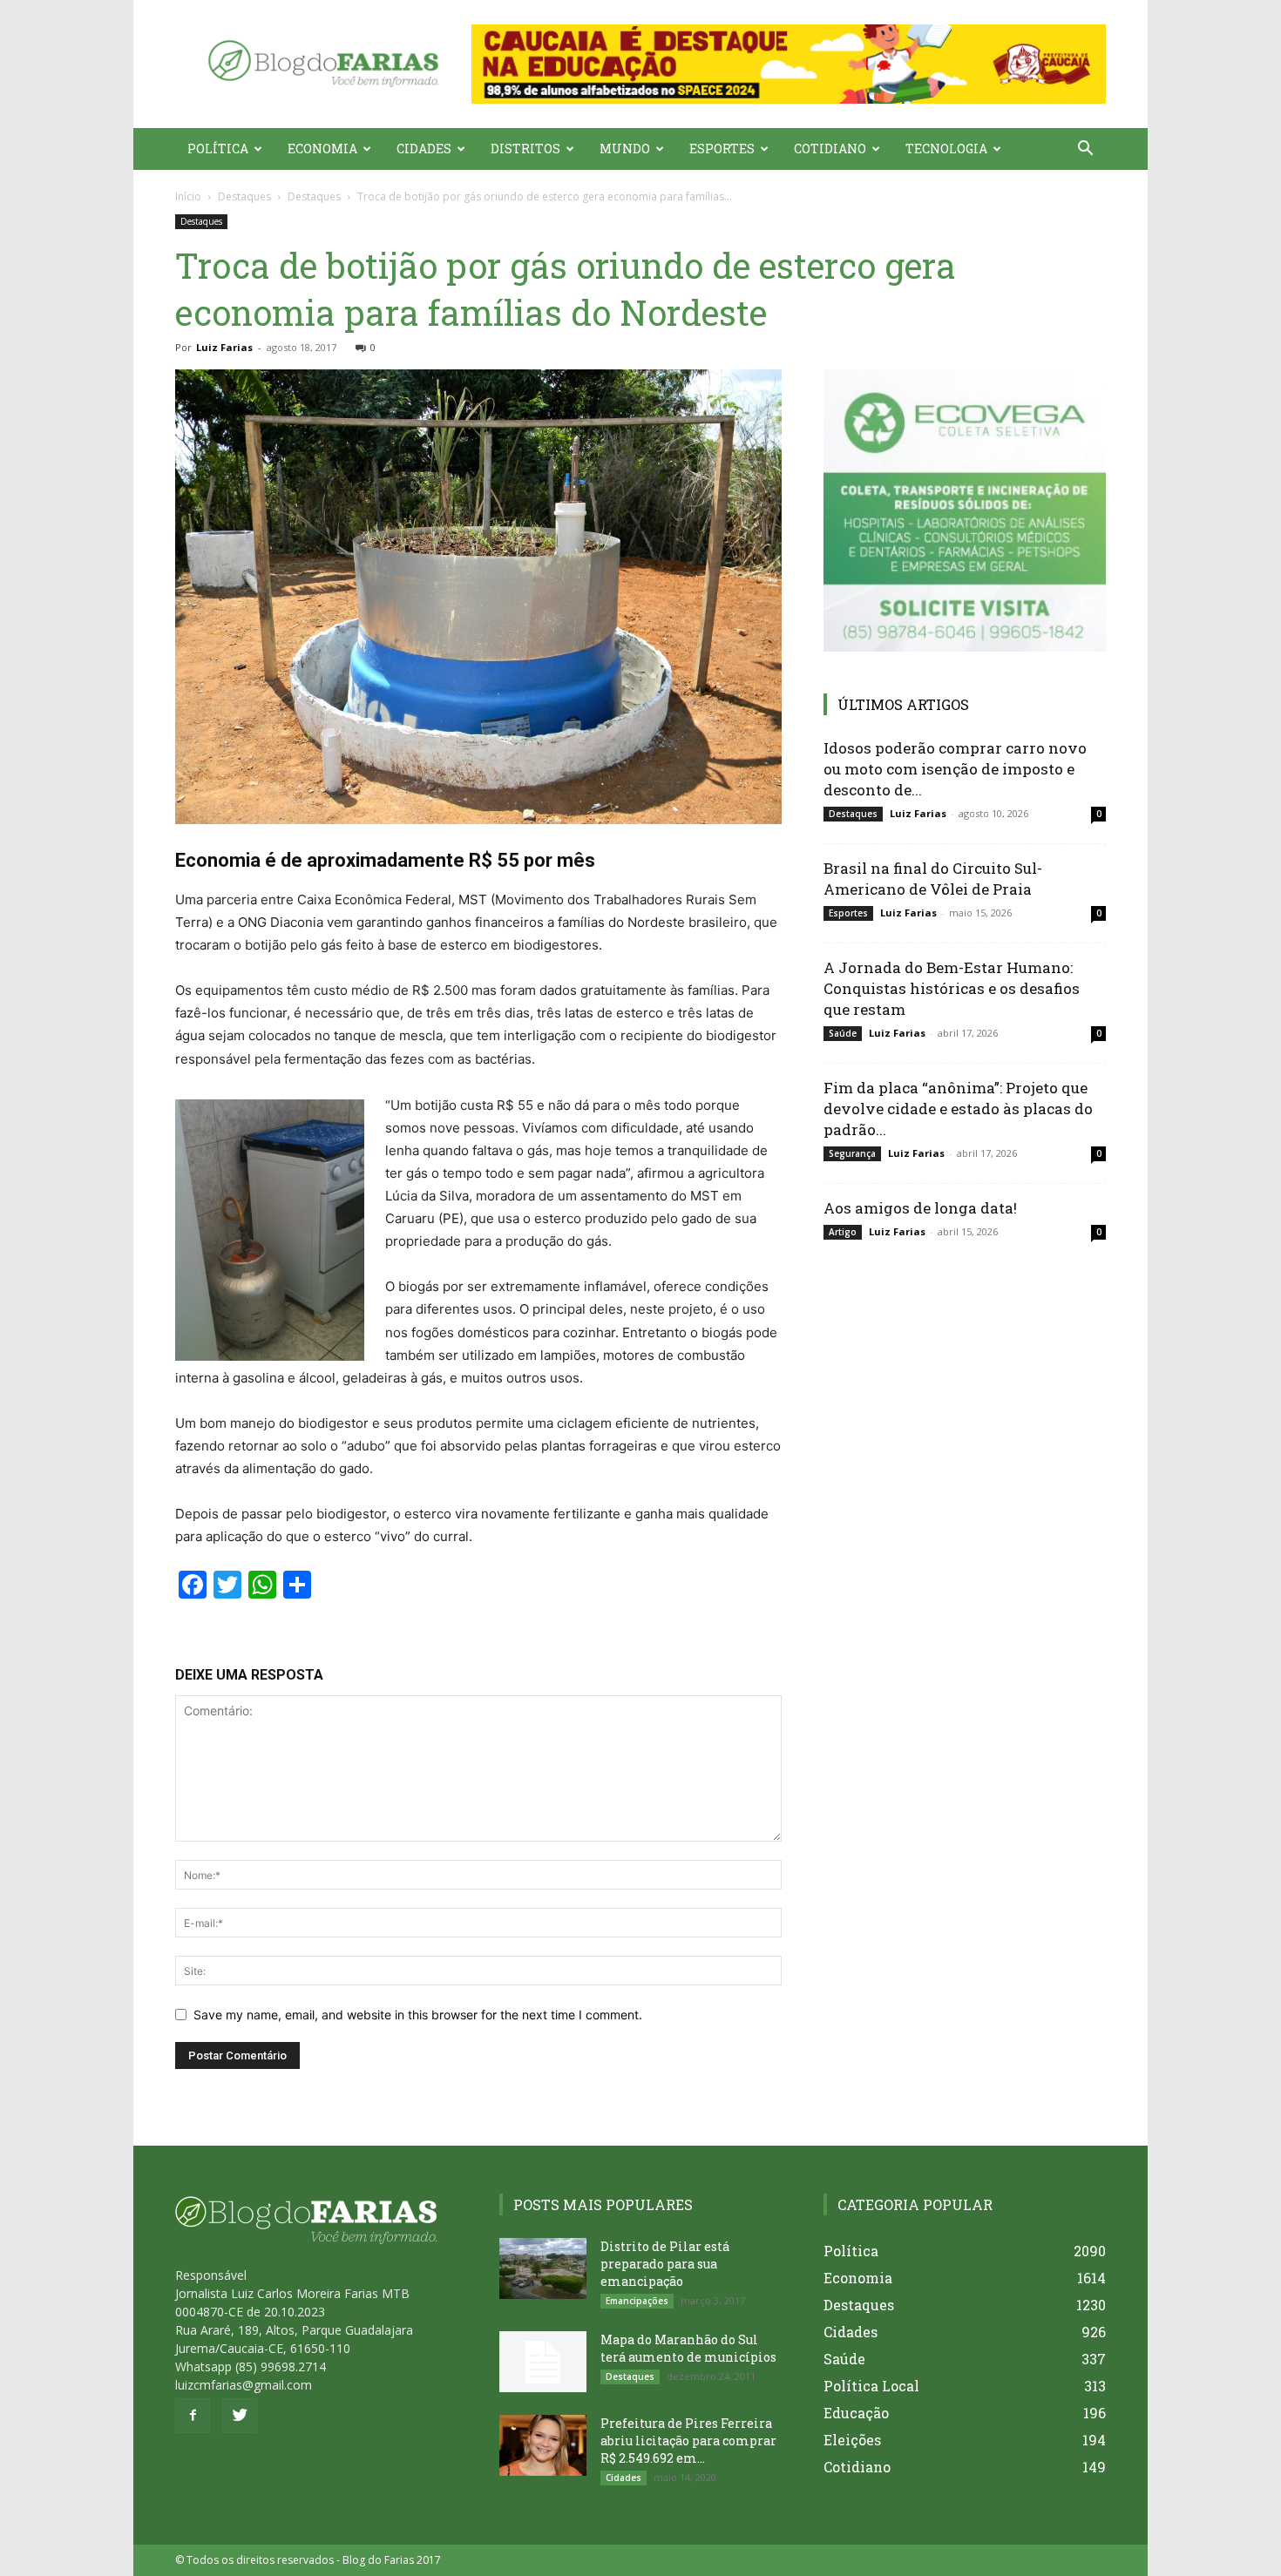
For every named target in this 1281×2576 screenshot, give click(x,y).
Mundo (625, 149)
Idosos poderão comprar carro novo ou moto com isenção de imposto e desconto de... (955, 769)
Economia (322, 149)
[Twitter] (240, 2416)
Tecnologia (946, 149)
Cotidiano (830, 149)
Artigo (843, 1232)
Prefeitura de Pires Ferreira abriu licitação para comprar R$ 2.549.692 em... (688, 2441)
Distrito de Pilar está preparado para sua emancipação (665, 2264)
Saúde (843, 1033)
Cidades (424, 149)
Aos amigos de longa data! (920, 1208)
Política (218, 149)
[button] (789, 64)
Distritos (525, 149)
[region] (789, 64)
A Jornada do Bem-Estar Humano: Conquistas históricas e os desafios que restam (952, 988)
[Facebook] (193, 2416)
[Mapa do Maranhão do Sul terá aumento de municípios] (543, 2362)
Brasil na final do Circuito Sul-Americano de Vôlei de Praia (933, 879)
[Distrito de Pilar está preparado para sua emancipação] (543, 2268)
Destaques (244, 196)
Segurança (852, 1153)
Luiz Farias (224, 347)
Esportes (722, 149)
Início (188, 196)
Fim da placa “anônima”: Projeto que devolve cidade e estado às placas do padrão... (958, 1109)
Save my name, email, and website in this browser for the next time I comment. (418, 2015)
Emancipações (637, 2301)
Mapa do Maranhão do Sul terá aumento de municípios (688, 2348)
